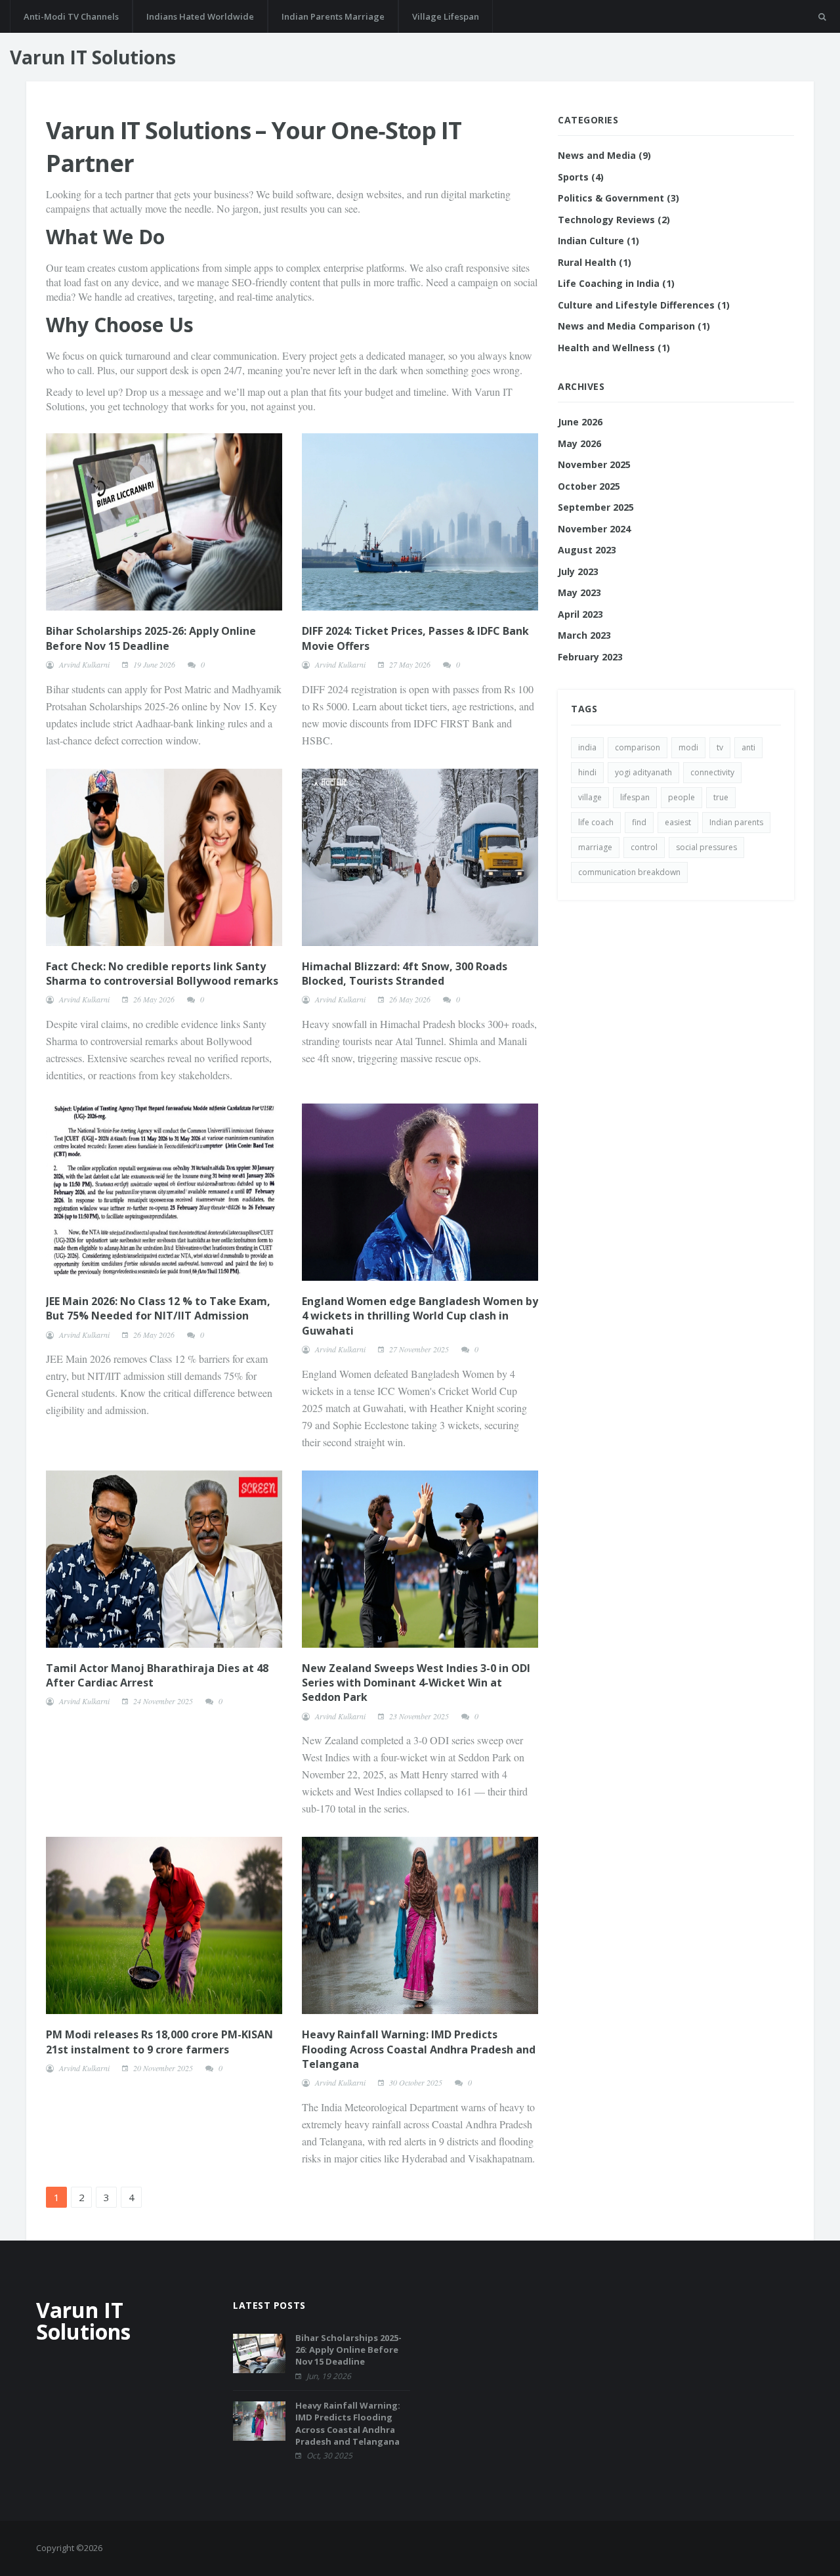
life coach (596, 822)
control (644, 847)
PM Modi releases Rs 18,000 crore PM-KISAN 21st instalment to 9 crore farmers (159, 2042)
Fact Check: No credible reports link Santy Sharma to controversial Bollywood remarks (162, 974)
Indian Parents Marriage (333, 16)
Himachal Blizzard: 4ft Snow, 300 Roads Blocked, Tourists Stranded (405, 974)
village (590, 797)
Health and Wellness (614, 348)
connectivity (712, 772)
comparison (638, 747)
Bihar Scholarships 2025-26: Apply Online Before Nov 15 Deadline (151, 638)
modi (688, 747)
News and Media (604, 155)
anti (748, 747)
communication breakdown (629, 872)
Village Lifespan (446, 16)
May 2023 (579, 592)
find (639, 822)
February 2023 (590, 657)
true (721, 797)
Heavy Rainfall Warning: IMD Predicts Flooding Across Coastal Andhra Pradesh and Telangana (419, 2049)
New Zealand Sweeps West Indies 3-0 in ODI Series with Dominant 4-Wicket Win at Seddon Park (416, 1683)
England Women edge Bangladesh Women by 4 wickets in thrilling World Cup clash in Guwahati (420, 1316)
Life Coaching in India (616, 283)
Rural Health (595, 262)
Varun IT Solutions (93, 57)
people (682, 797)
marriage (595, 847)
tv (720, 747)
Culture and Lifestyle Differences (644, 305)
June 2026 (580, 422)
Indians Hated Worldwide (200, 16)
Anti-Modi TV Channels (71, 16)
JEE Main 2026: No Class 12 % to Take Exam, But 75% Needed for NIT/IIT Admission (158, 1308)
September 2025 (596, 507)
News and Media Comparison (634, 326)
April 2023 (580, 614)
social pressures (706, 847)
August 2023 (587, 550)
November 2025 (594, 464)
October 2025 (589, 486)
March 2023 (584, 635)
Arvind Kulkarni (84, 664)
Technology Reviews (614, 220)
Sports (581, 177)
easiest (678, 822)
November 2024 (594, 529)
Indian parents (736, 822)
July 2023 (578, 571)
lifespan (635, 797)
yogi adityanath (643, 772)
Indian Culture (598, 241)
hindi (587, 772)
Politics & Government (619, 198)
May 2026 (579, 443)
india (587, 747)
